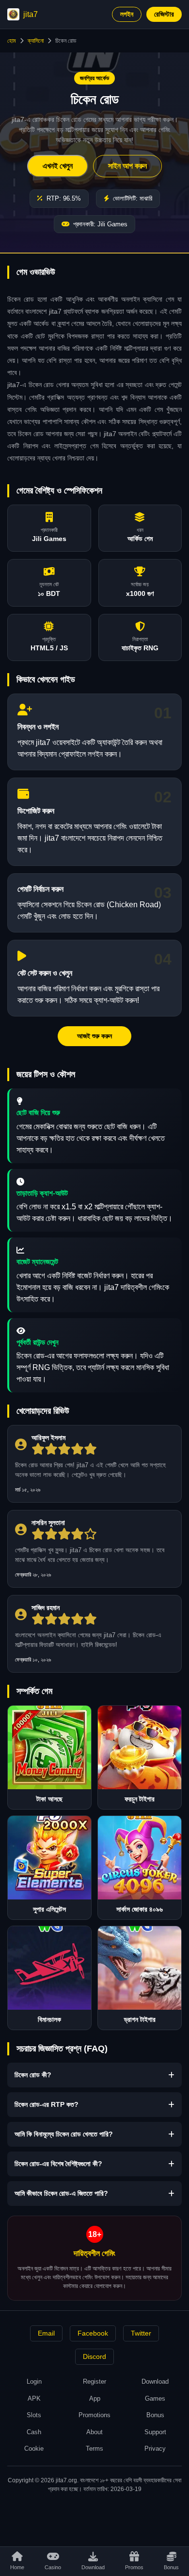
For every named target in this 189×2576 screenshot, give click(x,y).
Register (94, 2381)
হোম (12, 41)
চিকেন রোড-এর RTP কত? (47, 2104)
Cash (34, 2432)
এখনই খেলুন (58, 166)
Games (155, 2398)
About (94, 2432)
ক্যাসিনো (36, 41)
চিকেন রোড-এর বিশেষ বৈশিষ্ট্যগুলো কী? (58, 2164)
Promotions (94, 2415)
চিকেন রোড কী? (33, 2075)
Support (155, 2432)
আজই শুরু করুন (94, 1036)
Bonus (155, 2415)
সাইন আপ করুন (127, 166)
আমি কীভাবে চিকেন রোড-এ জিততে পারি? (61, 2193)
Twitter (141, 2333)
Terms (94, 2449)
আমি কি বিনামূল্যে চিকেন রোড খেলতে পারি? (64, 2134)
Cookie (34, 2449)
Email (46, 2333)
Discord (94, 2356)
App (95, 2398)
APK (34, 2398)
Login (34, 2381)
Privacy (155, 2449)
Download (155, 2381)
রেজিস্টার (164, 14)
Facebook (93, 2333)
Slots (34, 2415)
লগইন (127, 14)
